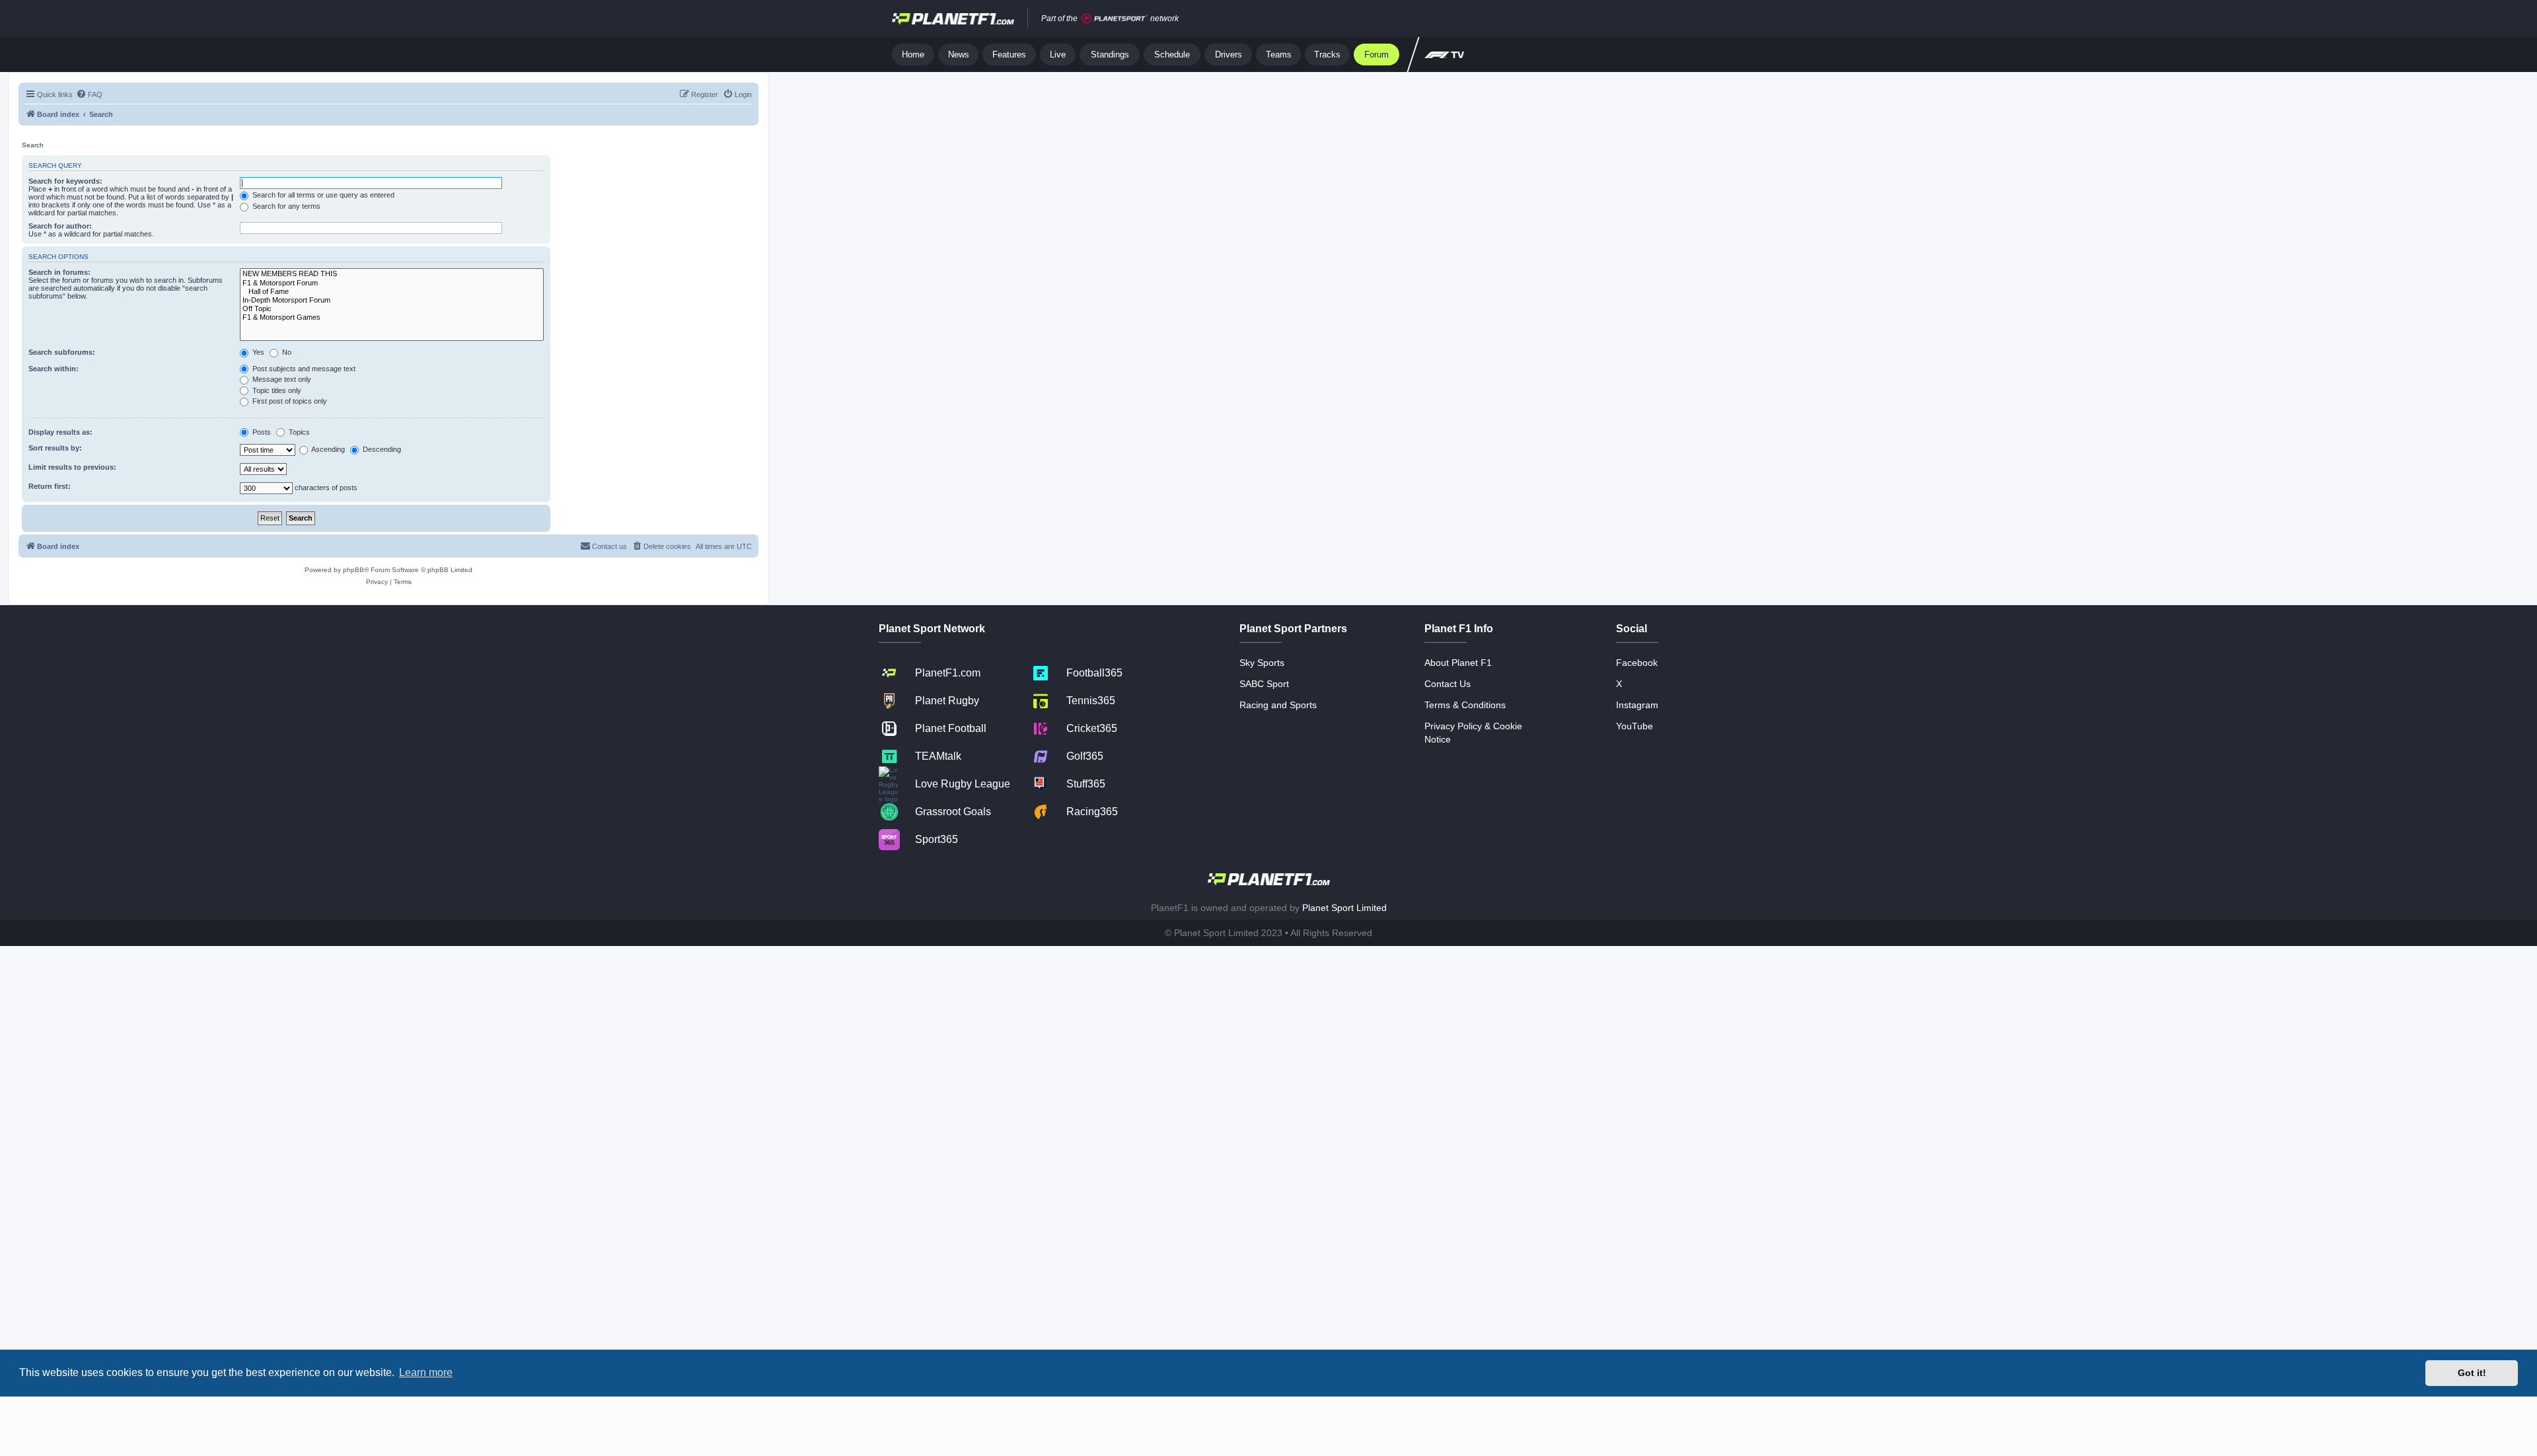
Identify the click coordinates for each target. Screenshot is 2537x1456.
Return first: (50, 486)
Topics (298, 432)
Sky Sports (1262, 663)
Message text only (281, 379)
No (286, 352)
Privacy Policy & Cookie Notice (1473, 733)
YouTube (1635, 726)
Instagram (1637, 705)
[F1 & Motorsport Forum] (392, 283)
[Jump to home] (953, 18)
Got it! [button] (2472, 1373)
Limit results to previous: (72, 467)
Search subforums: (62, 352)
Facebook (1637, 663)
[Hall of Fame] (392, 292)
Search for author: (60, 226)
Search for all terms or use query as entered (322, 195)
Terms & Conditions (1465, 705)
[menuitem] (89, 94)
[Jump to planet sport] (1115, 19)
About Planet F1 (1458, 663)
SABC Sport (1264, 684)
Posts (261, 432)
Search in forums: (59, 272)
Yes (257, 352)
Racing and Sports (1278, 705)
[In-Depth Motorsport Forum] (392, 300)
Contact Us (1448, 684)
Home (913, 55)
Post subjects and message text (303, 369)
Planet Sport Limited (1344, 908)
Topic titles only (276, 390)
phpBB (353, 570)
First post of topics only (289, 401)
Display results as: (60, 432)
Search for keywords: (65, 181)
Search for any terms (285, 206)
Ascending (327, 449)
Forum (1377, 55)
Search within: (54, 369)
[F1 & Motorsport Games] (392, 317)
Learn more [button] (426, 1372)
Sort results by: (55, 448)
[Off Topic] (392, 309)
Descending (381, 449)
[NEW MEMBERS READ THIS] (392, 274)
